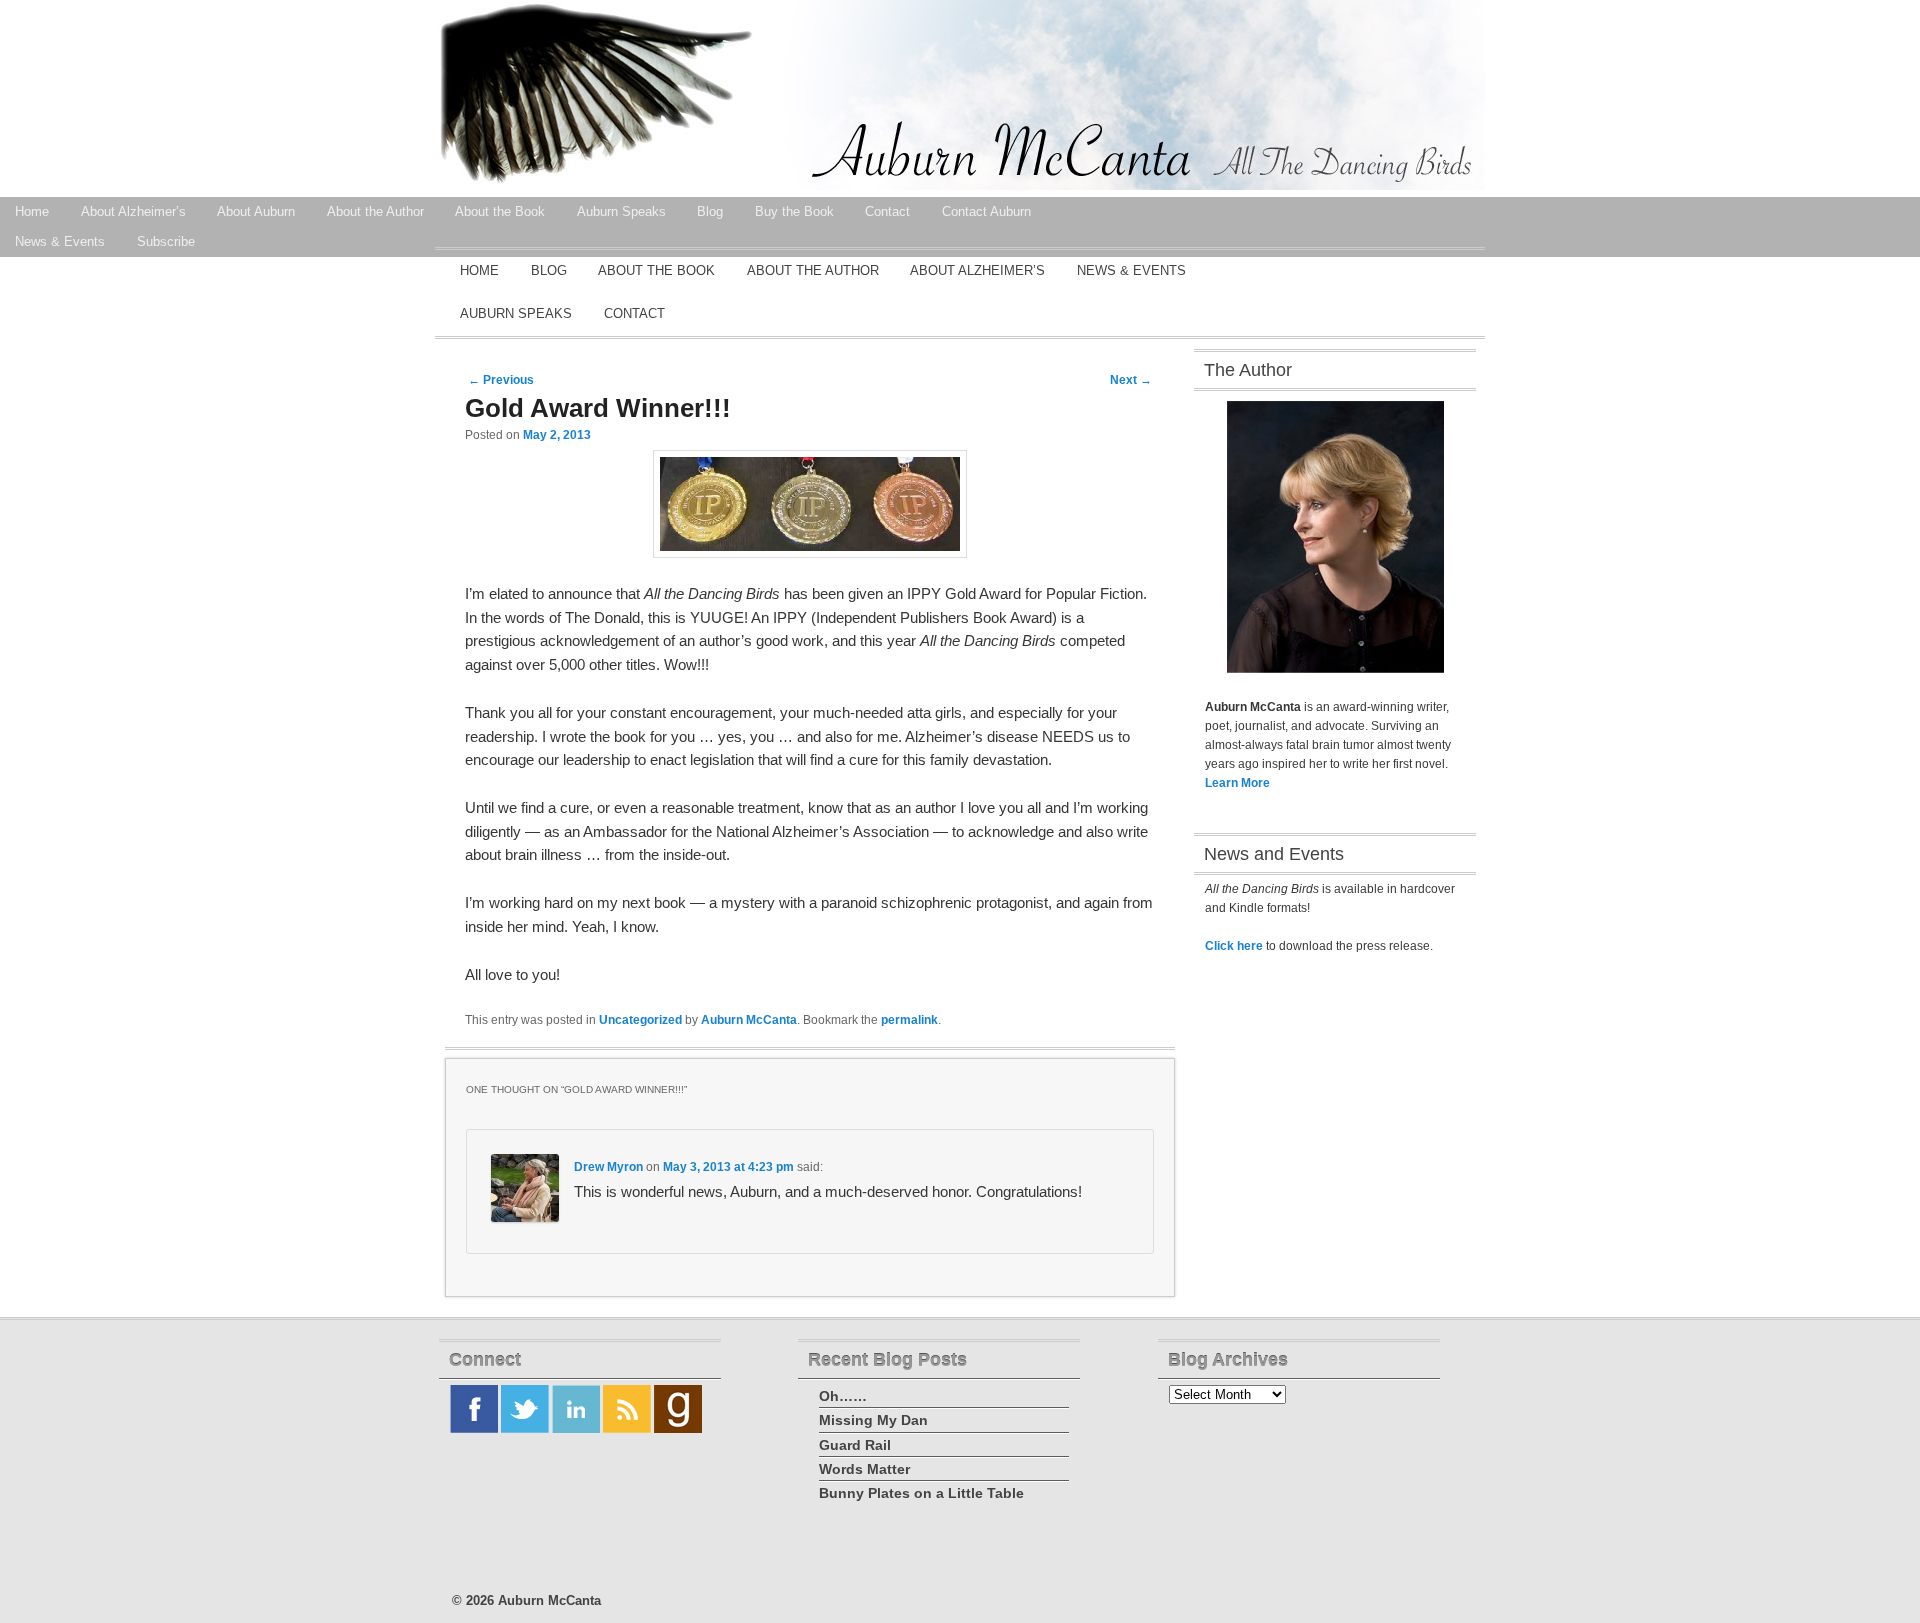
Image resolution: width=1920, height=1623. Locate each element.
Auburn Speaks (516, 313)
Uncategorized (640, 1020)
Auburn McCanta (749, 1020)
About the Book (656, 270)
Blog (549, 270)
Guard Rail (855, 1445)
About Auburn (256, 211)
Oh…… (843, 1396)
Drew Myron (608, 1167)
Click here (1234, 946)
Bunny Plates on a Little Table (921, 1493)
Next (1131, 380)
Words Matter (864, 1469)
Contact (634, 313)
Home (479, 270)
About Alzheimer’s (133, 211)
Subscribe (166, 241)
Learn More (1237, 783)
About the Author (375, 211)
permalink (909, 1020)
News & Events (1131, 270)
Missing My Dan (873, 1420)
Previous (501, 380)
